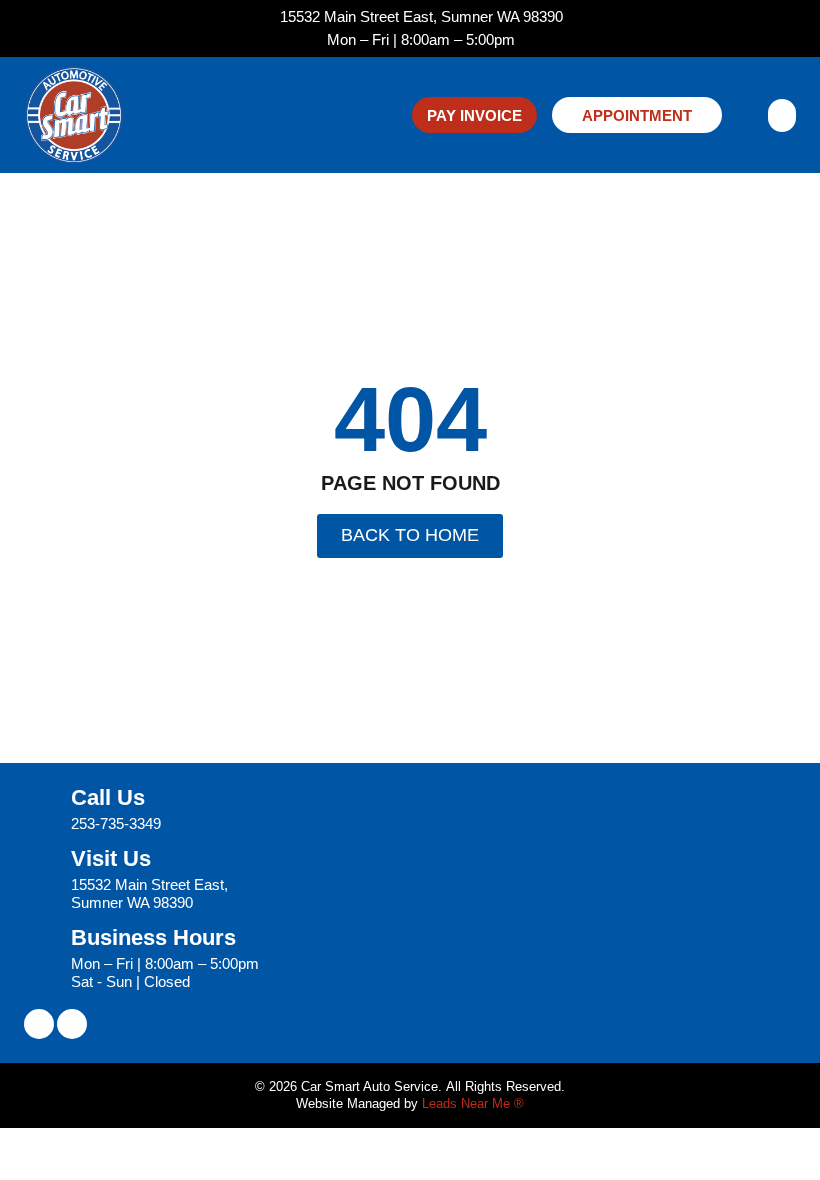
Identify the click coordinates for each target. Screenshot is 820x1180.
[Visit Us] (40, 880)
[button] (782, 115)
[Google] (72, 1024)
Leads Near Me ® (473, 1103)
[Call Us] (40, 810)
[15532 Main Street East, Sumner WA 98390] (265, 17)
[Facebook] (39, 1024)
